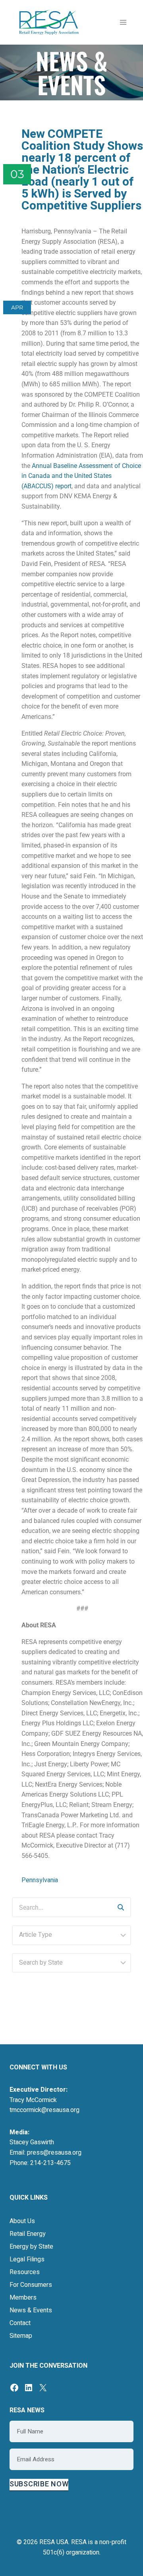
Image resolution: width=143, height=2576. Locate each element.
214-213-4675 (50, 2163)
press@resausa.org (54, 2153)
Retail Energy (28, 2234)
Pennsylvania (40, 1880)
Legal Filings (27, 2259)
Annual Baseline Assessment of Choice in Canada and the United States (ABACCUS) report (81, 476)
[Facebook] (14, 2388)
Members (23, 2298)
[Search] (121, 1907)
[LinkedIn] (29, 2388)
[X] (43, 2388)
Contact (20, 2323)
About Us (22, 2221)
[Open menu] (123, 22)
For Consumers (31, 2285)
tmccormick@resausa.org (44, 2110)
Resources (25, 2272)
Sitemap (21, 2336)
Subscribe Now (39, 2484)
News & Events (31, 2310)
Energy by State (31, 2247)
